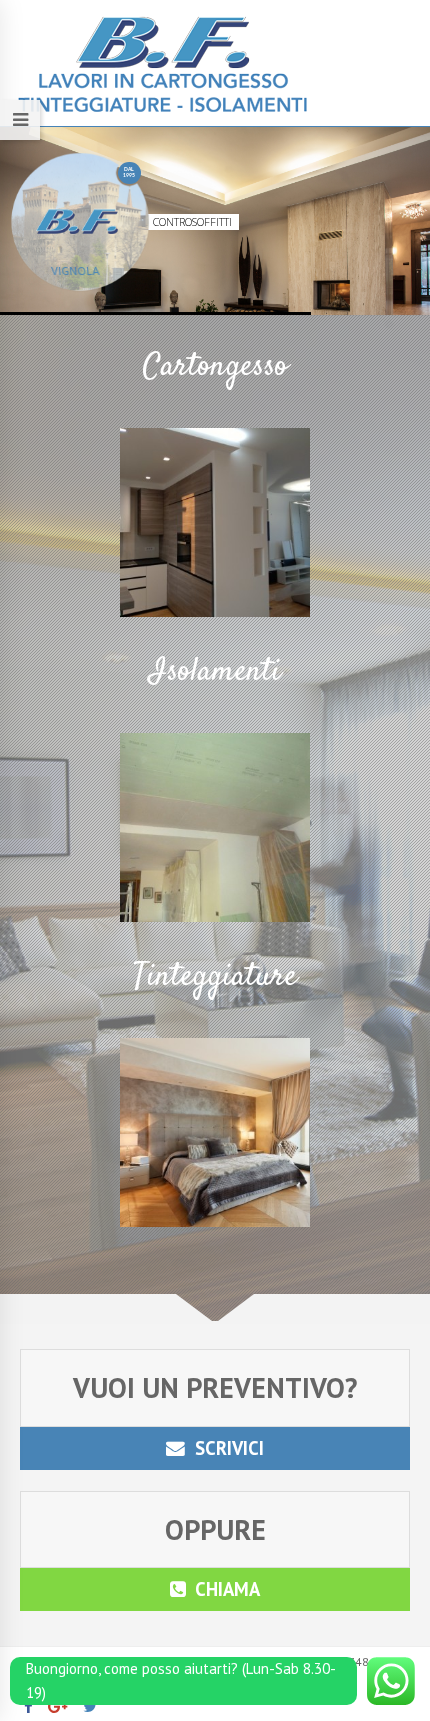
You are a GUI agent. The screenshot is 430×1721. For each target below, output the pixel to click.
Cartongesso (215, 367)
